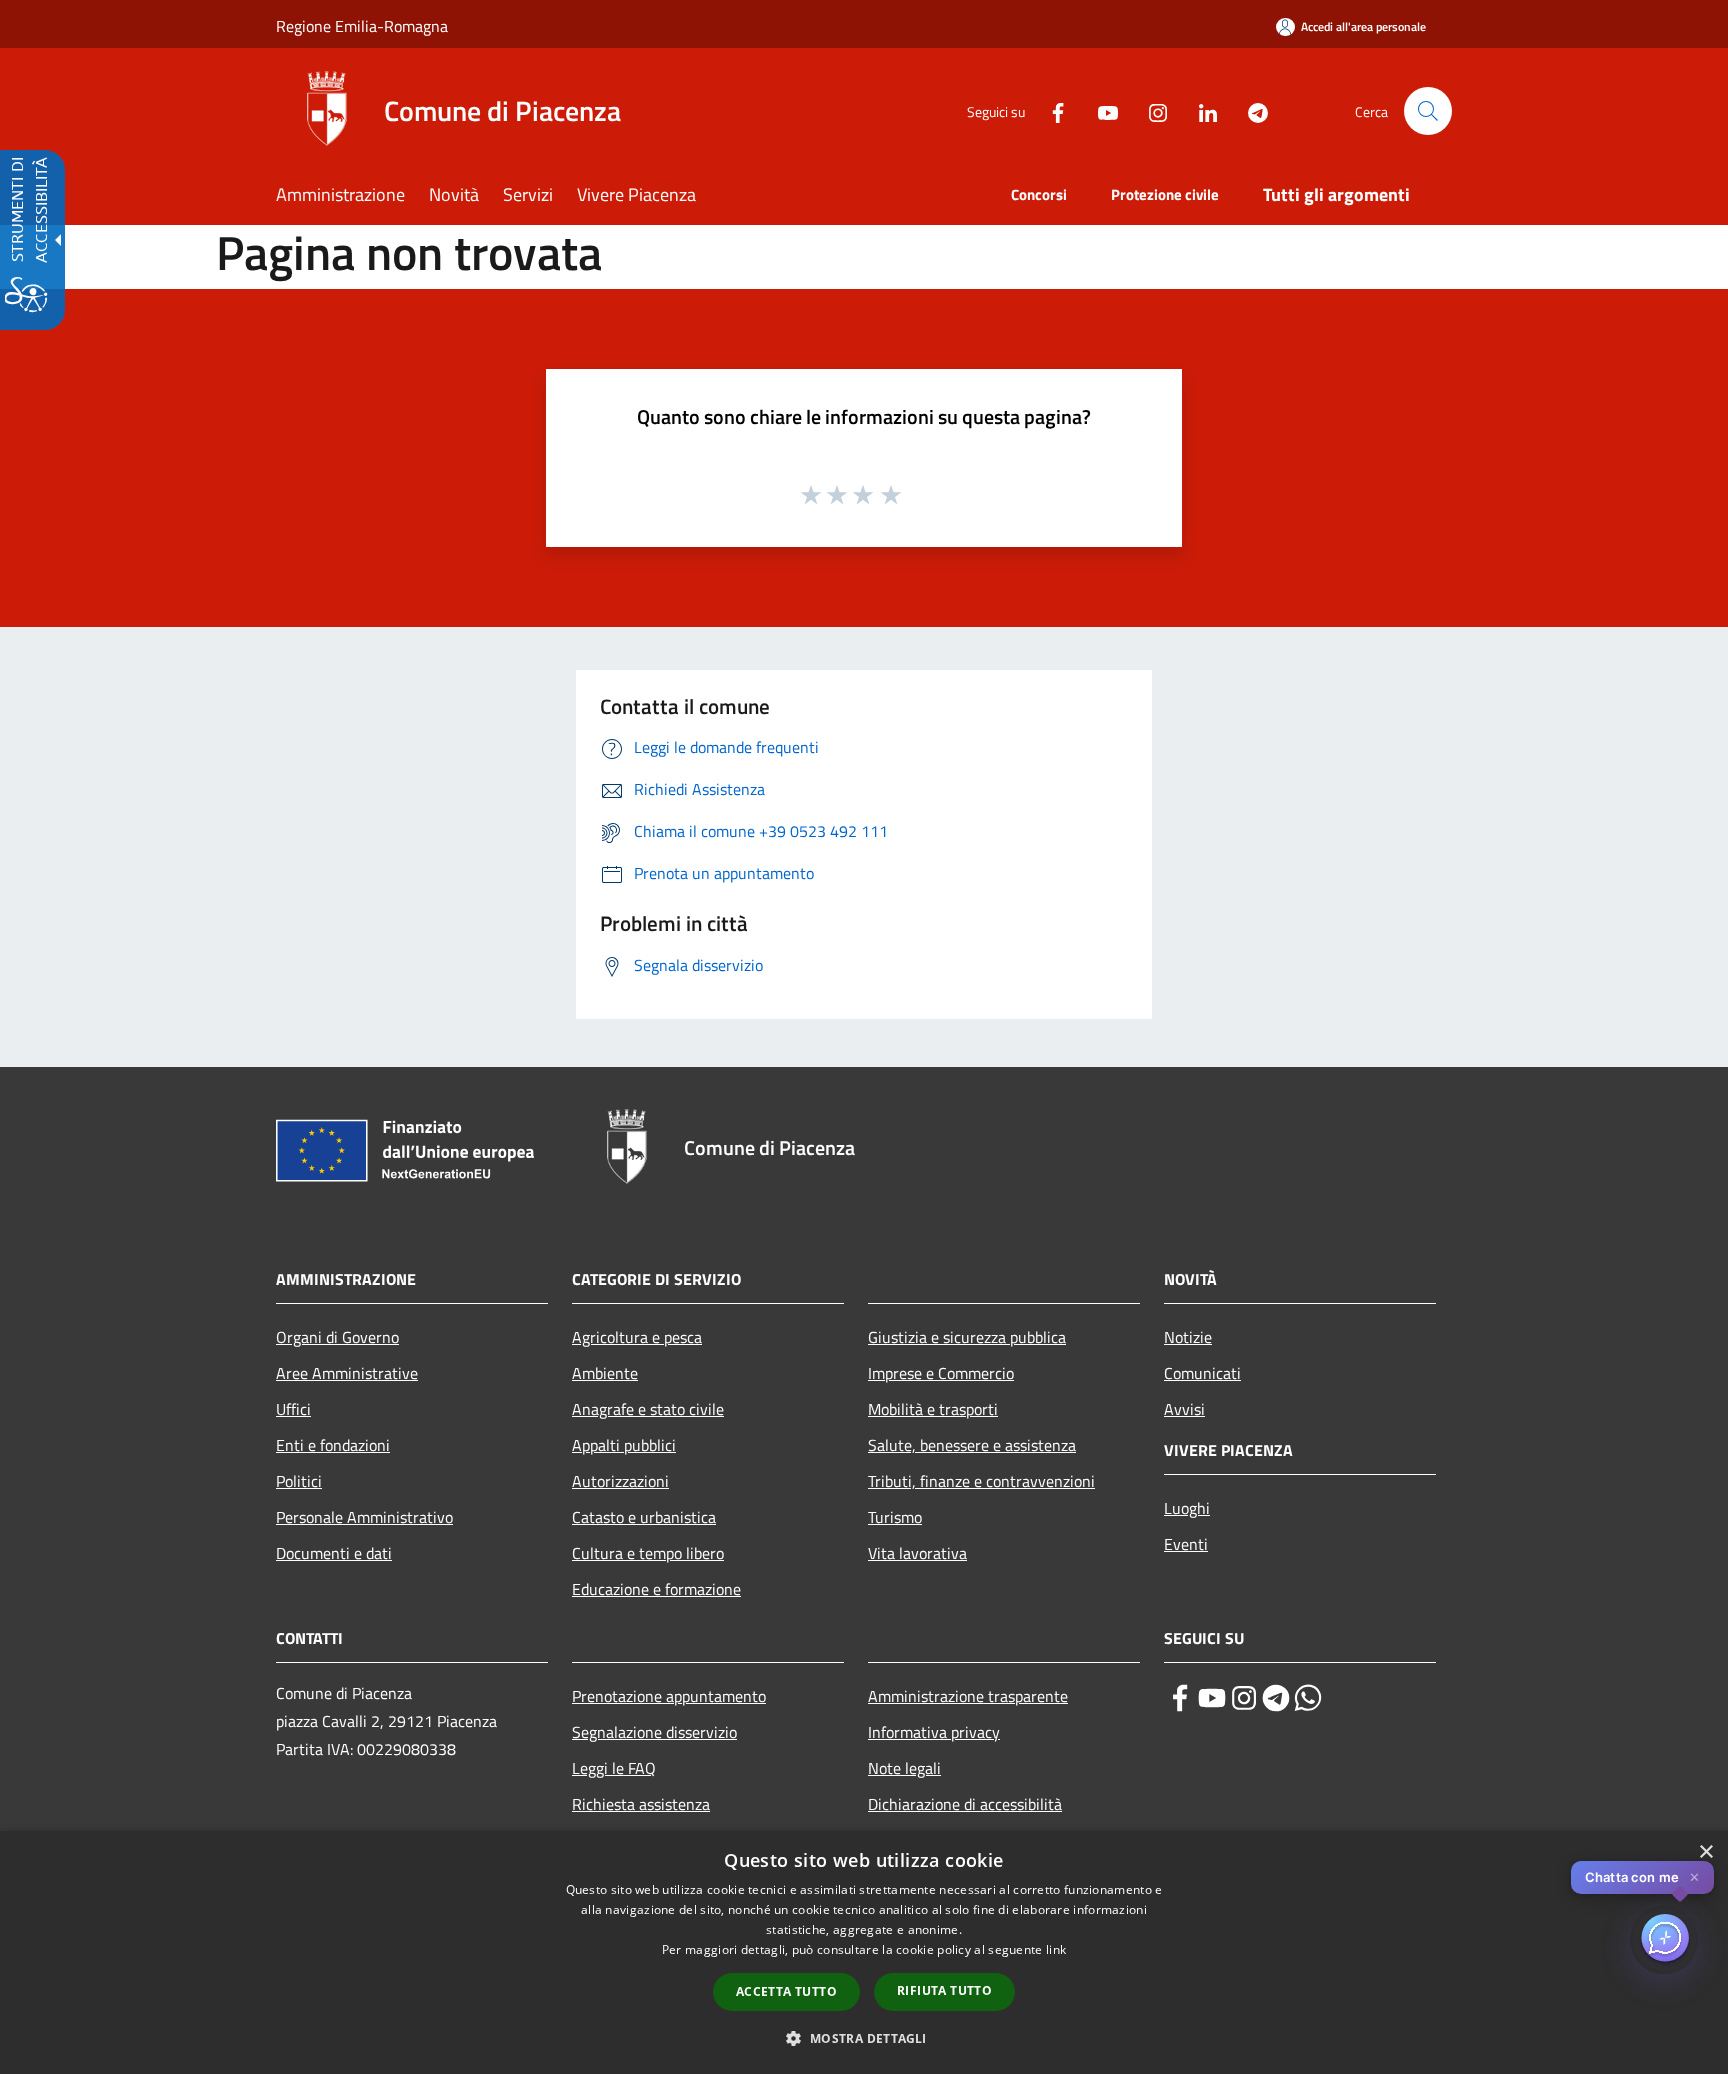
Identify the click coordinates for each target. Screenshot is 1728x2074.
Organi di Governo (337, 1337)
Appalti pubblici (624, 1445)
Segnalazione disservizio (654, 1732)
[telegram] (1276, 1698)
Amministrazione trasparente (968, 1696)
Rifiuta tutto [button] (944, 1990)
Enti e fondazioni (333, 1445)
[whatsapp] (1308, 1698)
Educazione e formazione (656, 1589)
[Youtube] (1100, 110)
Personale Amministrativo (364, 1517)
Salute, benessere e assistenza (972, 1445)
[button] (1428, 111)
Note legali (904, 1768)
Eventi (1186, 1544)
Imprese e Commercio (941, 1373)
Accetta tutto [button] (786, 1991)
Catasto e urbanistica (644, 1517)
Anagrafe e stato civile (648, 1409)
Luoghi (1187, 1508)
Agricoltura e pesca (637, 1337)
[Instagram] (1150, 110)
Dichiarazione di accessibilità (965, 1804)
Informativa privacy (934, 1732)
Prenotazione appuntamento (669, 1696)
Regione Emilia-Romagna (362, 26)
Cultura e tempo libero (648, 1553)
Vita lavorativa (917, 1553)
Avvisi (1184, 1409)
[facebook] (1180, 1698)
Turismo (895, 1517)
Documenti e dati (334, 1553)
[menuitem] (352, 196)
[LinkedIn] (1200, 110)
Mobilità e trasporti (933, 1409)
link (1056, 1949)
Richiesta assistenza (641, 1804)
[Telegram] (1250, 110)
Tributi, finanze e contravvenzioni (981, 1481)
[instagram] (1244, 1698)
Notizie (1188, 1337)
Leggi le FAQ (614, 1768)
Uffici (293, 1409)
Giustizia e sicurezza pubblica (967, 1337)
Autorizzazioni (620, 1481)
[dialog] (864, 1952)
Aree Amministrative (347, 1373)
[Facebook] (1050, 110)
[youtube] (1212, 1698)
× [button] (1705, 1852)
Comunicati (1202, 1373)
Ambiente (605, 1373)
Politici (299, 1481)
